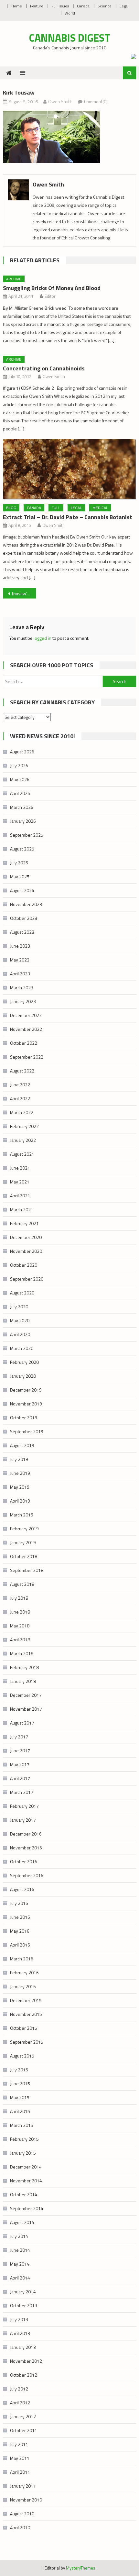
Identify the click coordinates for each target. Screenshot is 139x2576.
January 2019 (23, 1542)
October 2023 (24, 918)
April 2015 (20, 2111)
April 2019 (20, 1501)
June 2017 (20, 1751)
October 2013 (24, 2305)
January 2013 (23, 2347)
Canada (83, 6)
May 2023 (20, 960)
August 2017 (22, 1723)
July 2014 (19, 2236)
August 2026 (22, 752)
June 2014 (20, 2250)
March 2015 (22, 2125)
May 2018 (20, 1626)
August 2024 (22, 890)
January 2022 (23, 1140)
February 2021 (24, 1223)
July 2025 (19, 863)
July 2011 (19, 2444)
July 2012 (19, 2389)
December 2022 (26, 1015)
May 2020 (20, 1320)
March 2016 (22, 1959)
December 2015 (26, 2000)
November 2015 (26, 2014)
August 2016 (22, 1889)
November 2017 (26, 1709)
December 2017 (26, 1695)
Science (105, 6)
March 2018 (22, 1653)
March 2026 (22, 807)
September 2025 (27, 835)
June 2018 (20, 1612)
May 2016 (20, 1931)
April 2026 (20, 793)
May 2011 (20, 2458)
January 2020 (23, 1376)
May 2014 (20, 2264)
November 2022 (26, 1029)
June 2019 (20, 1473)
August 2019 (22, 1445)
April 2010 (20, 2527)
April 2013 (20, 2333)
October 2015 (24, 2028)
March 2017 (22, 1792)
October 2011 (24, 2430)
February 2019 (24, 1529)
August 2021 (22, 1154)
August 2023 (22, 932)
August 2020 (22, 1293)
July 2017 (19, 1737)
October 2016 (24, 1862)
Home (17, 6)
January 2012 (23, 2416)
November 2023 (26, 904)
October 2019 (24, 1418)
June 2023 (20, 946)
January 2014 (23, 2292)
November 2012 (26, 2361)
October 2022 (24, 1043)
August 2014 (22, 2222)
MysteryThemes (81, 2568)
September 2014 (27, 2208)
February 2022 (24, 1126)
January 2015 (23, 2153)
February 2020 (24, 1362)
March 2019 (22, 1515)
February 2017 (24, 1806)
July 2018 (19, 1598)
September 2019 (27, 1431)
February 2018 (24, 1667)
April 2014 (20, 2278)
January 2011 (23, 2486)
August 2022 (22, 1071)
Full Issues (60, 6)
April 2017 (20, 1778)
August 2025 (22, 849)
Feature (37, 6)
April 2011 (20, 2472)
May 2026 (20, 779)
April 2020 (20, 1334)
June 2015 (20, 2083)
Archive (14, 279)
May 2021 (20, 1182)
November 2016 (26, 1848)
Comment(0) (96, 101)
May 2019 (20, 1487)
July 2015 (19, 2070)
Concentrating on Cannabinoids (44, 368)
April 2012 (20, 2403)
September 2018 (27, 1570)
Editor (50, 296)
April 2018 (20, 1640)
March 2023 (22, 987)
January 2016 (23, 1986)
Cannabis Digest (70, 38)
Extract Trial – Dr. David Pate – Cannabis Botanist (68, 517)
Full (56, 508)
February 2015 (24, 2139)
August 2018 (22, 1584)
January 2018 (23, 1681)
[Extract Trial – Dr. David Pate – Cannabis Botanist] (70, 469)
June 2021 (20, 1168)
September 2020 (27, 1279)
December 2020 (26, 1237)
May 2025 (20, 876)
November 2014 (26, 2181)
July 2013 (19, 2319)
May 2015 (20, 2097)
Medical (100, 508)
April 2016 (20, 1945)
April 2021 (20, 1196)
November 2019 (26, 1404)
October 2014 (24, 2194)
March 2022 (22, 1112)
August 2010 (22, 2514)
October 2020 (24, 1265)
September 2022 (27, 1057)
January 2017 (23, 1820)
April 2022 (20, 1098)
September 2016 (27, 1875)
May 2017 (20, 1764)
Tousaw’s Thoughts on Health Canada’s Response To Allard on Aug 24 (24, 594)
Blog (11, 508)
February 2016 (24, 1972)
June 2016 (20, 1917)
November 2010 (26, 2500)
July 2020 (19, 1307)
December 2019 (26, 1390)
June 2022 (20, 1085)
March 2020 (22, 1348)
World (70, 13)
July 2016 (19, 1903)
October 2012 (24, 2375)
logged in (43, 638)
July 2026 (19, 765)
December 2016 (26, 1834)
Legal (124, 6)
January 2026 (23, 821)
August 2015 (22, 2056)
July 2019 (19, 1459)
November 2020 (26, 1251)
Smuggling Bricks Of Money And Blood (52, 288)
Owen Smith (60, 101)
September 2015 (27, 2042)
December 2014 (26, 2167)
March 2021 (22, 1209)
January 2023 (23, 1001)
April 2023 (20, 974)
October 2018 (24, 1556)
